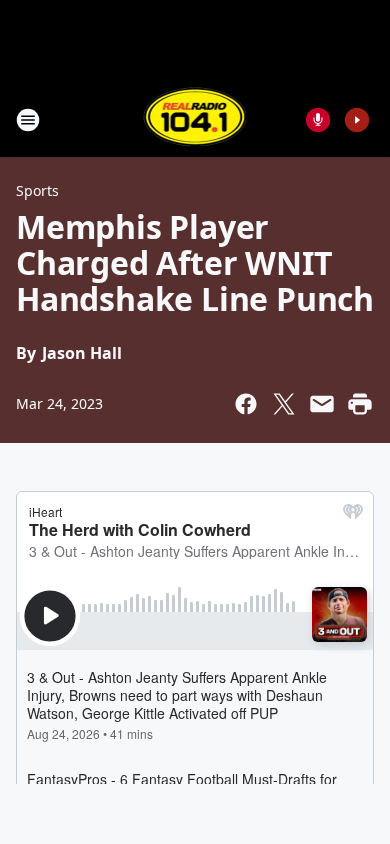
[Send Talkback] (318, 120)
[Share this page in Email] (322, 404)
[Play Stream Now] (357, 120)
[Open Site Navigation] (28, 120)
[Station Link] (195, 119)
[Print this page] (360, 404)
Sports (37, 190)
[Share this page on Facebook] (246, 404)
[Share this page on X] (284, 404)
